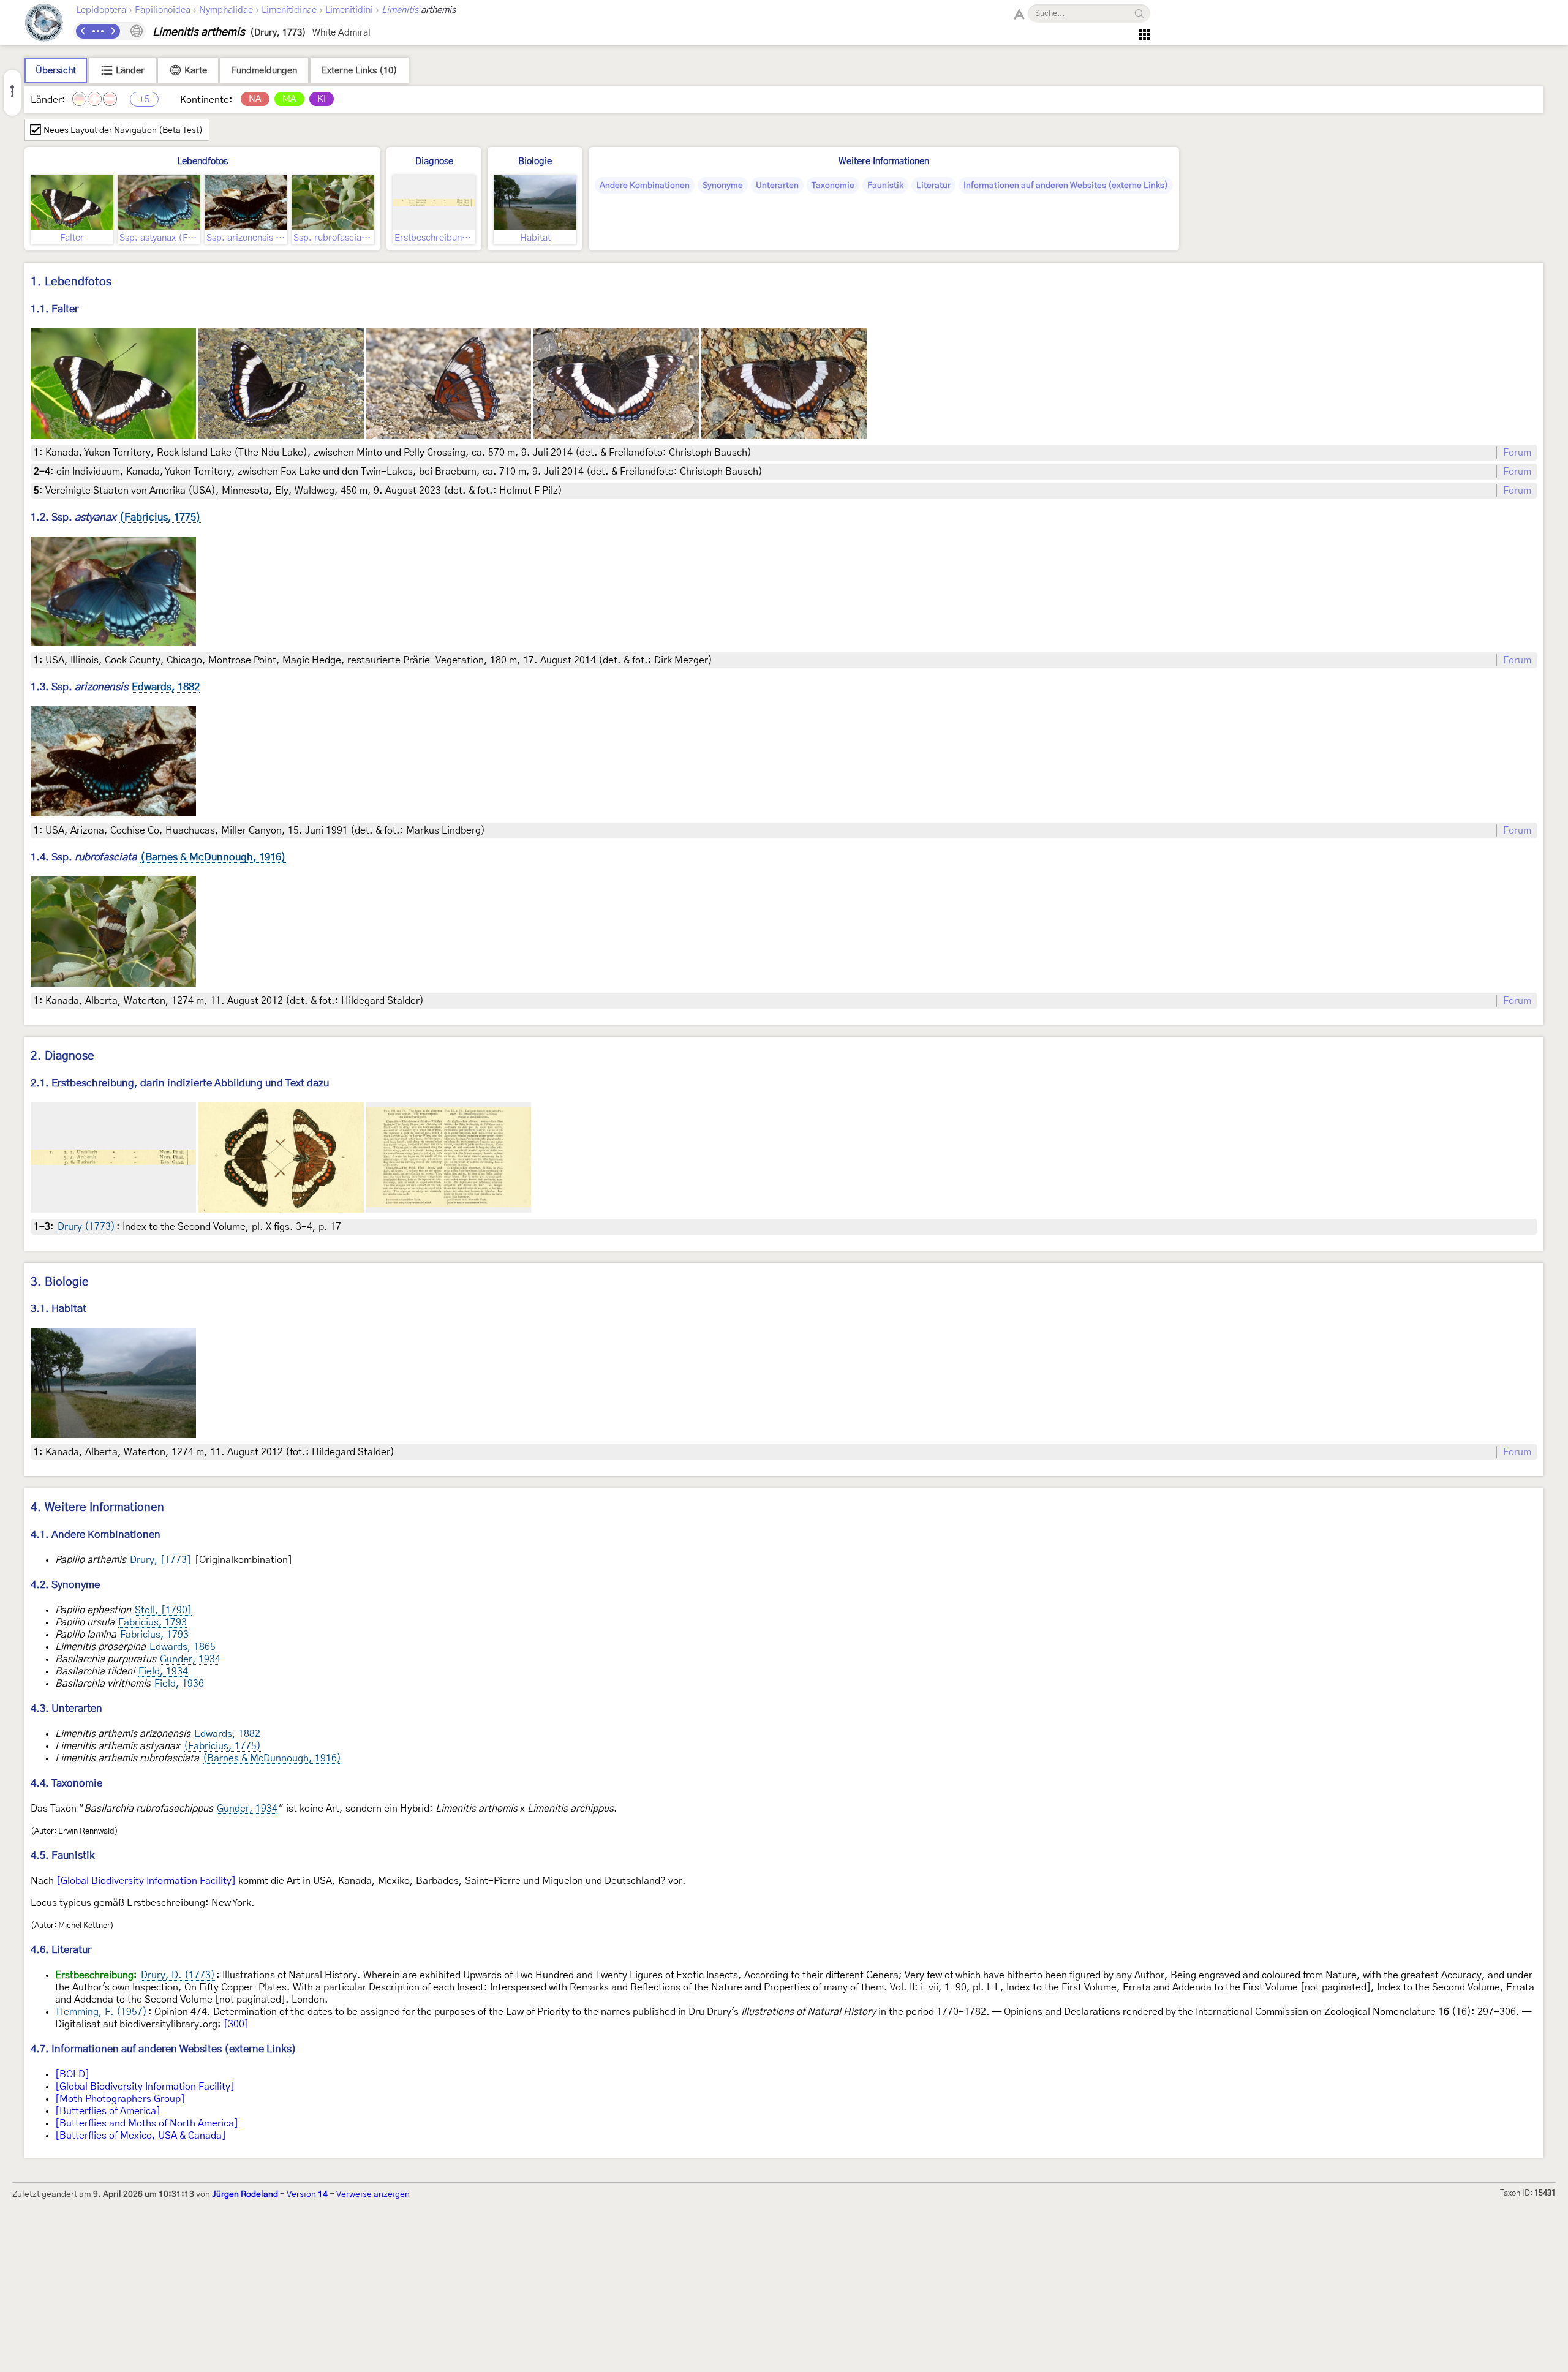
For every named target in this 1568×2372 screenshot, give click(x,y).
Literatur (933, 186)
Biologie (535, 161)
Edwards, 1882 (227, 1734)
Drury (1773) (86, 1227)
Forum (1517, 453)
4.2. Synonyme (65, 1585)
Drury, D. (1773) (178, 1975)
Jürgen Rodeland (245, 2194)
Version (307, 2194)
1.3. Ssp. (115, 687)
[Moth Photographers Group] (120, 2099)
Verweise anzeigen (373, 2194)
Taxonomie (833, 186)
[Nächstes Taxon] (113, 31)
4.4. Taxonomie (66, 1783)
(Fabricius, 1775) (222, 1746)
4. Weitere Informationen (97, 1508)
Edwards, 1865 (183, 1647)
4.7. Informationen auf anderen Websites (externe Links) (164, 2049)
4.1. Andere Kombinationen (96, 1534)
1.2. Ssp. (116, 517)
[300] (236, 2024)
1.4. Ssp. (158, 857)
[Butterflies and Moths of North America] (147, 2123)
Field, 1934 (163, 1671)
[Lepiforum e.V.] (44, 24)
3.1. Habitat (58, 1308)
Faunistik (885, 186)
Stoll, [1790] (163, 1610)
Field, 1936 (179, 1684)
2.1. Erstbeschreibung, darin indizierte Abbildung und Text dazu (180, 1083)
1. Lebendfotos (71, 282)
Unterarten (777, 186)
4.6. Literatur (61, 1950)
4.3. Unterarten (66, 1708)
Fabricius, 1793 (153, 1622)
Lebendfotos (202, 161)
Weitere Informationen (884, 161)
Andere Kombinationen (645, 186)
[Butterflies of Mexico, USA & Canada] (141, 2136)
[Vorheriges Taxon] (83, 31)
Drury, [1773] (160, 1560)
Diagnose (434, 161)
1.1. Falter (55, 309)
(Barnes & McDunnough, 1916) (272, 1758)
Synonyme (723, 186)
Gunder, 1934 (190, 1659)
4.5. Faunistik (63, 1855)
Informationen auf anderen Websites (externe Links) (1066, 186)
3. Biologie (60, 1282)
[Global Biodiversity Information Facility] (146, 1881)
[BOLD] (72, 2074)
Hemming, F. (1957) (102, 2012)
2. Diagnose (62, 1056)
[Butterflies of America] (108, 2111)
